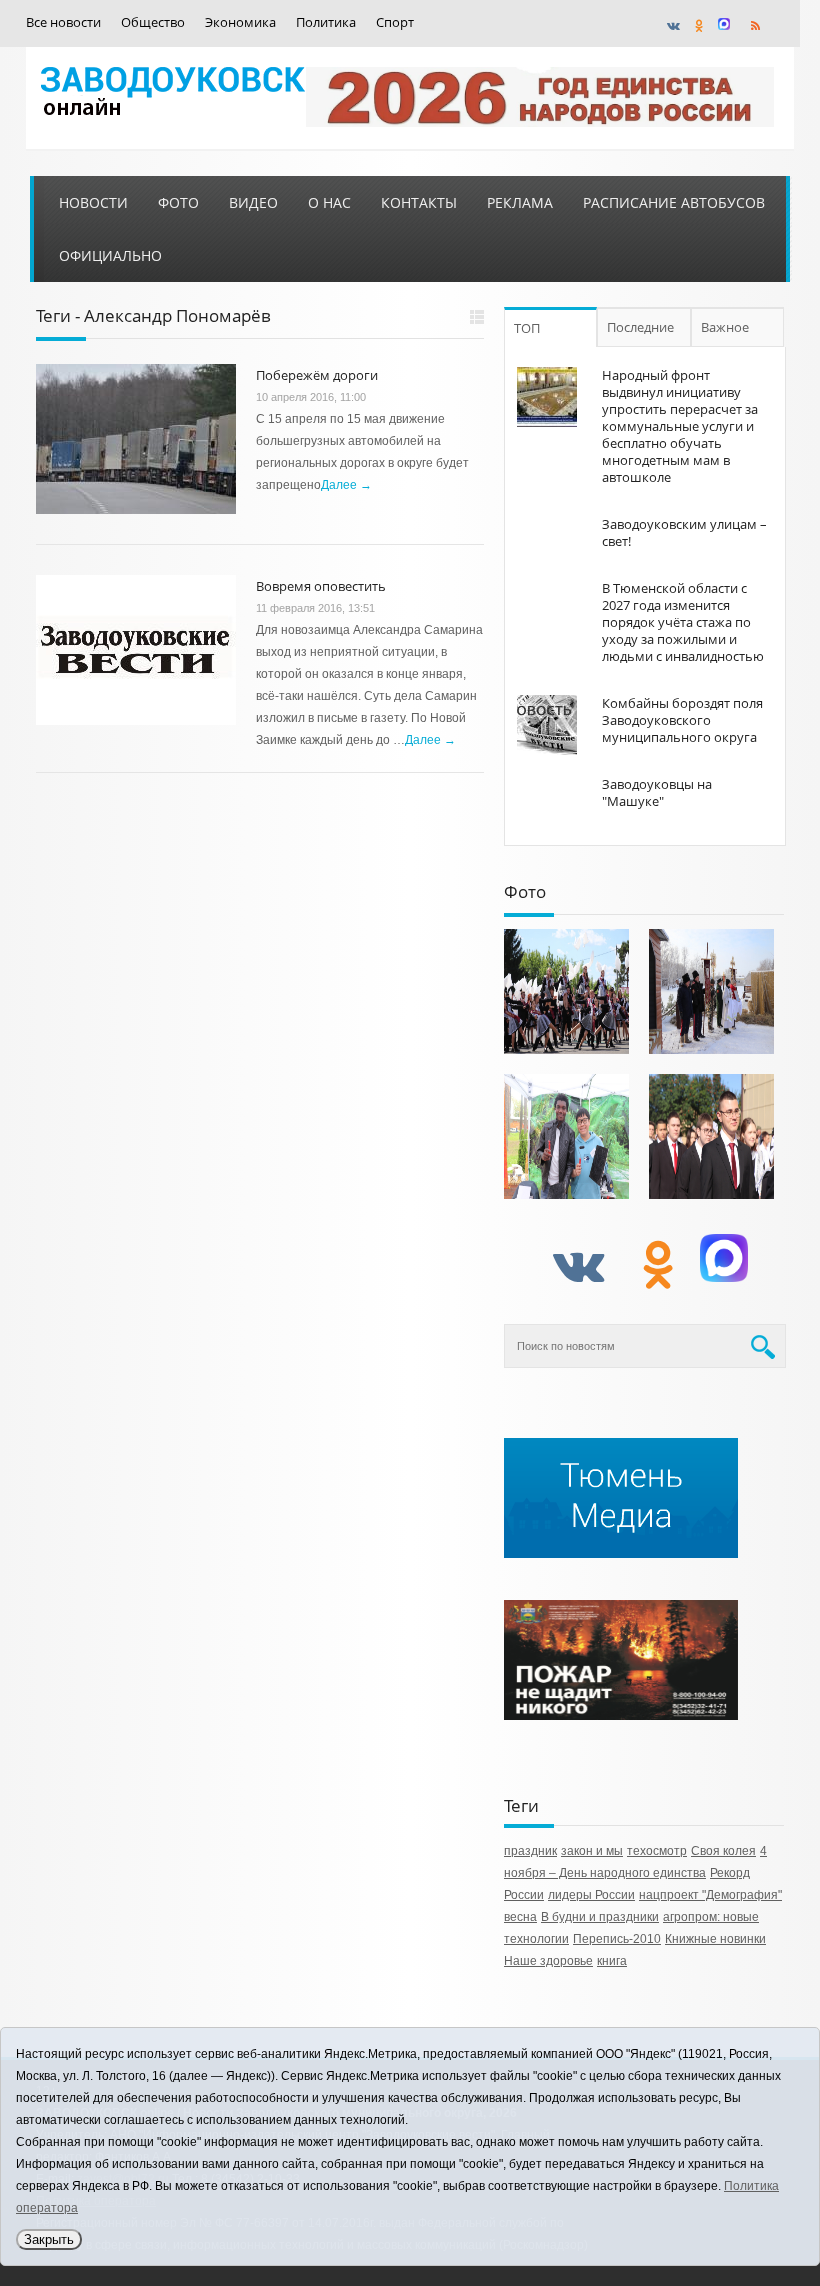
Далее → (346, 485)
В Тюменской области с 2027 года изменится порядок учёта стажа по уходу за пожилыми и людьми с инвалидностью (683, 622)
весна (520, 1917)
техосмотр (657, 1851)
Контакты (419, 202)
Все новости (63, 22)
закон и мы (592, 1851)
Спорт (395, 22)
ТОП (527, 328)
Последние (640, 327)
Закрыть (49, 2239)
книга (612, 1961)
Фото (178, 202)
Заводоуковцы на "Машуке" (657, 792)
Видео (253, 202)
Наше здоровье (548, 1961)
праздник (530, 1851)
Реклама (520, 202)
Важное (725, 327)
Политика (326, 22)
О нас (329, 202)
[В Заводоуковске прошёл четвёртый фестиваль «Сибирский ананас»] (566, 1136)
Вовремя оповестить (321, 586)
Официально (110, 255)
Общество (153, 22)
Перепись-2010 (617, 1939)
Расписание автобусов (674, 202)
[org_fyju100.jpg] (566, 991)
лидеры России (591, 1895)
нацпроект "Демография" (710, 1895)
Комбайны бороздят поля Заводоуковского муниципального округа (682, 720)
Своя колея (723, 1851)
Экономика (240, 22)
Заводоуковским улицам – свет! (684, 532)
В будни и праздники (600, 1917)
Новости (93, 202)
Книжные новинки (715, 1939)
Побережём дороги (317, 375)
